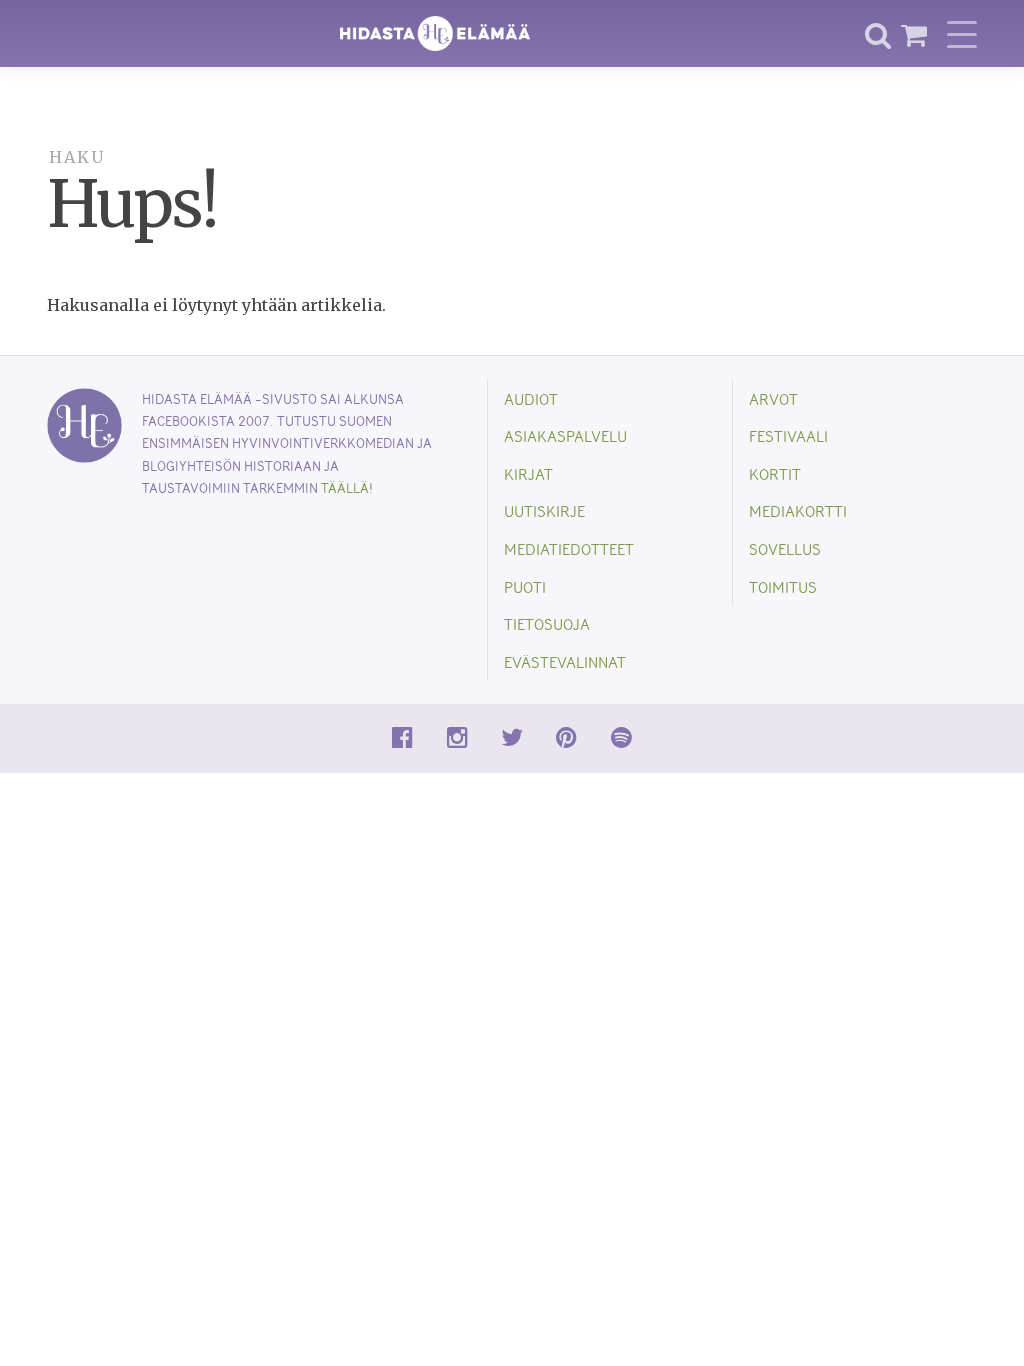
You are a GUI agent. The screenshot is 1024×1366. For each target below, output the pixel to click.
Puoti (525, 586)
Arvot (773, 398)
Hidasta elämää (435, 33)
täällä (345, 487)
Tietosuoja (547, 623)
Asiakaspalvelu (565, 435)
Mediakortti (798, 510)
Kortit (775, 473)
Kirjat (528, 473)
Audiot (531, 398)
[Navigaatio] (962, 34)
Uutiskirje (544, 510)
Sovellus (785, 548)
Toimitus (783, 586)
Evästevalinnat (565, 661)
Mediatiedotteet (569, 548)
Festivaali (788, 435)
